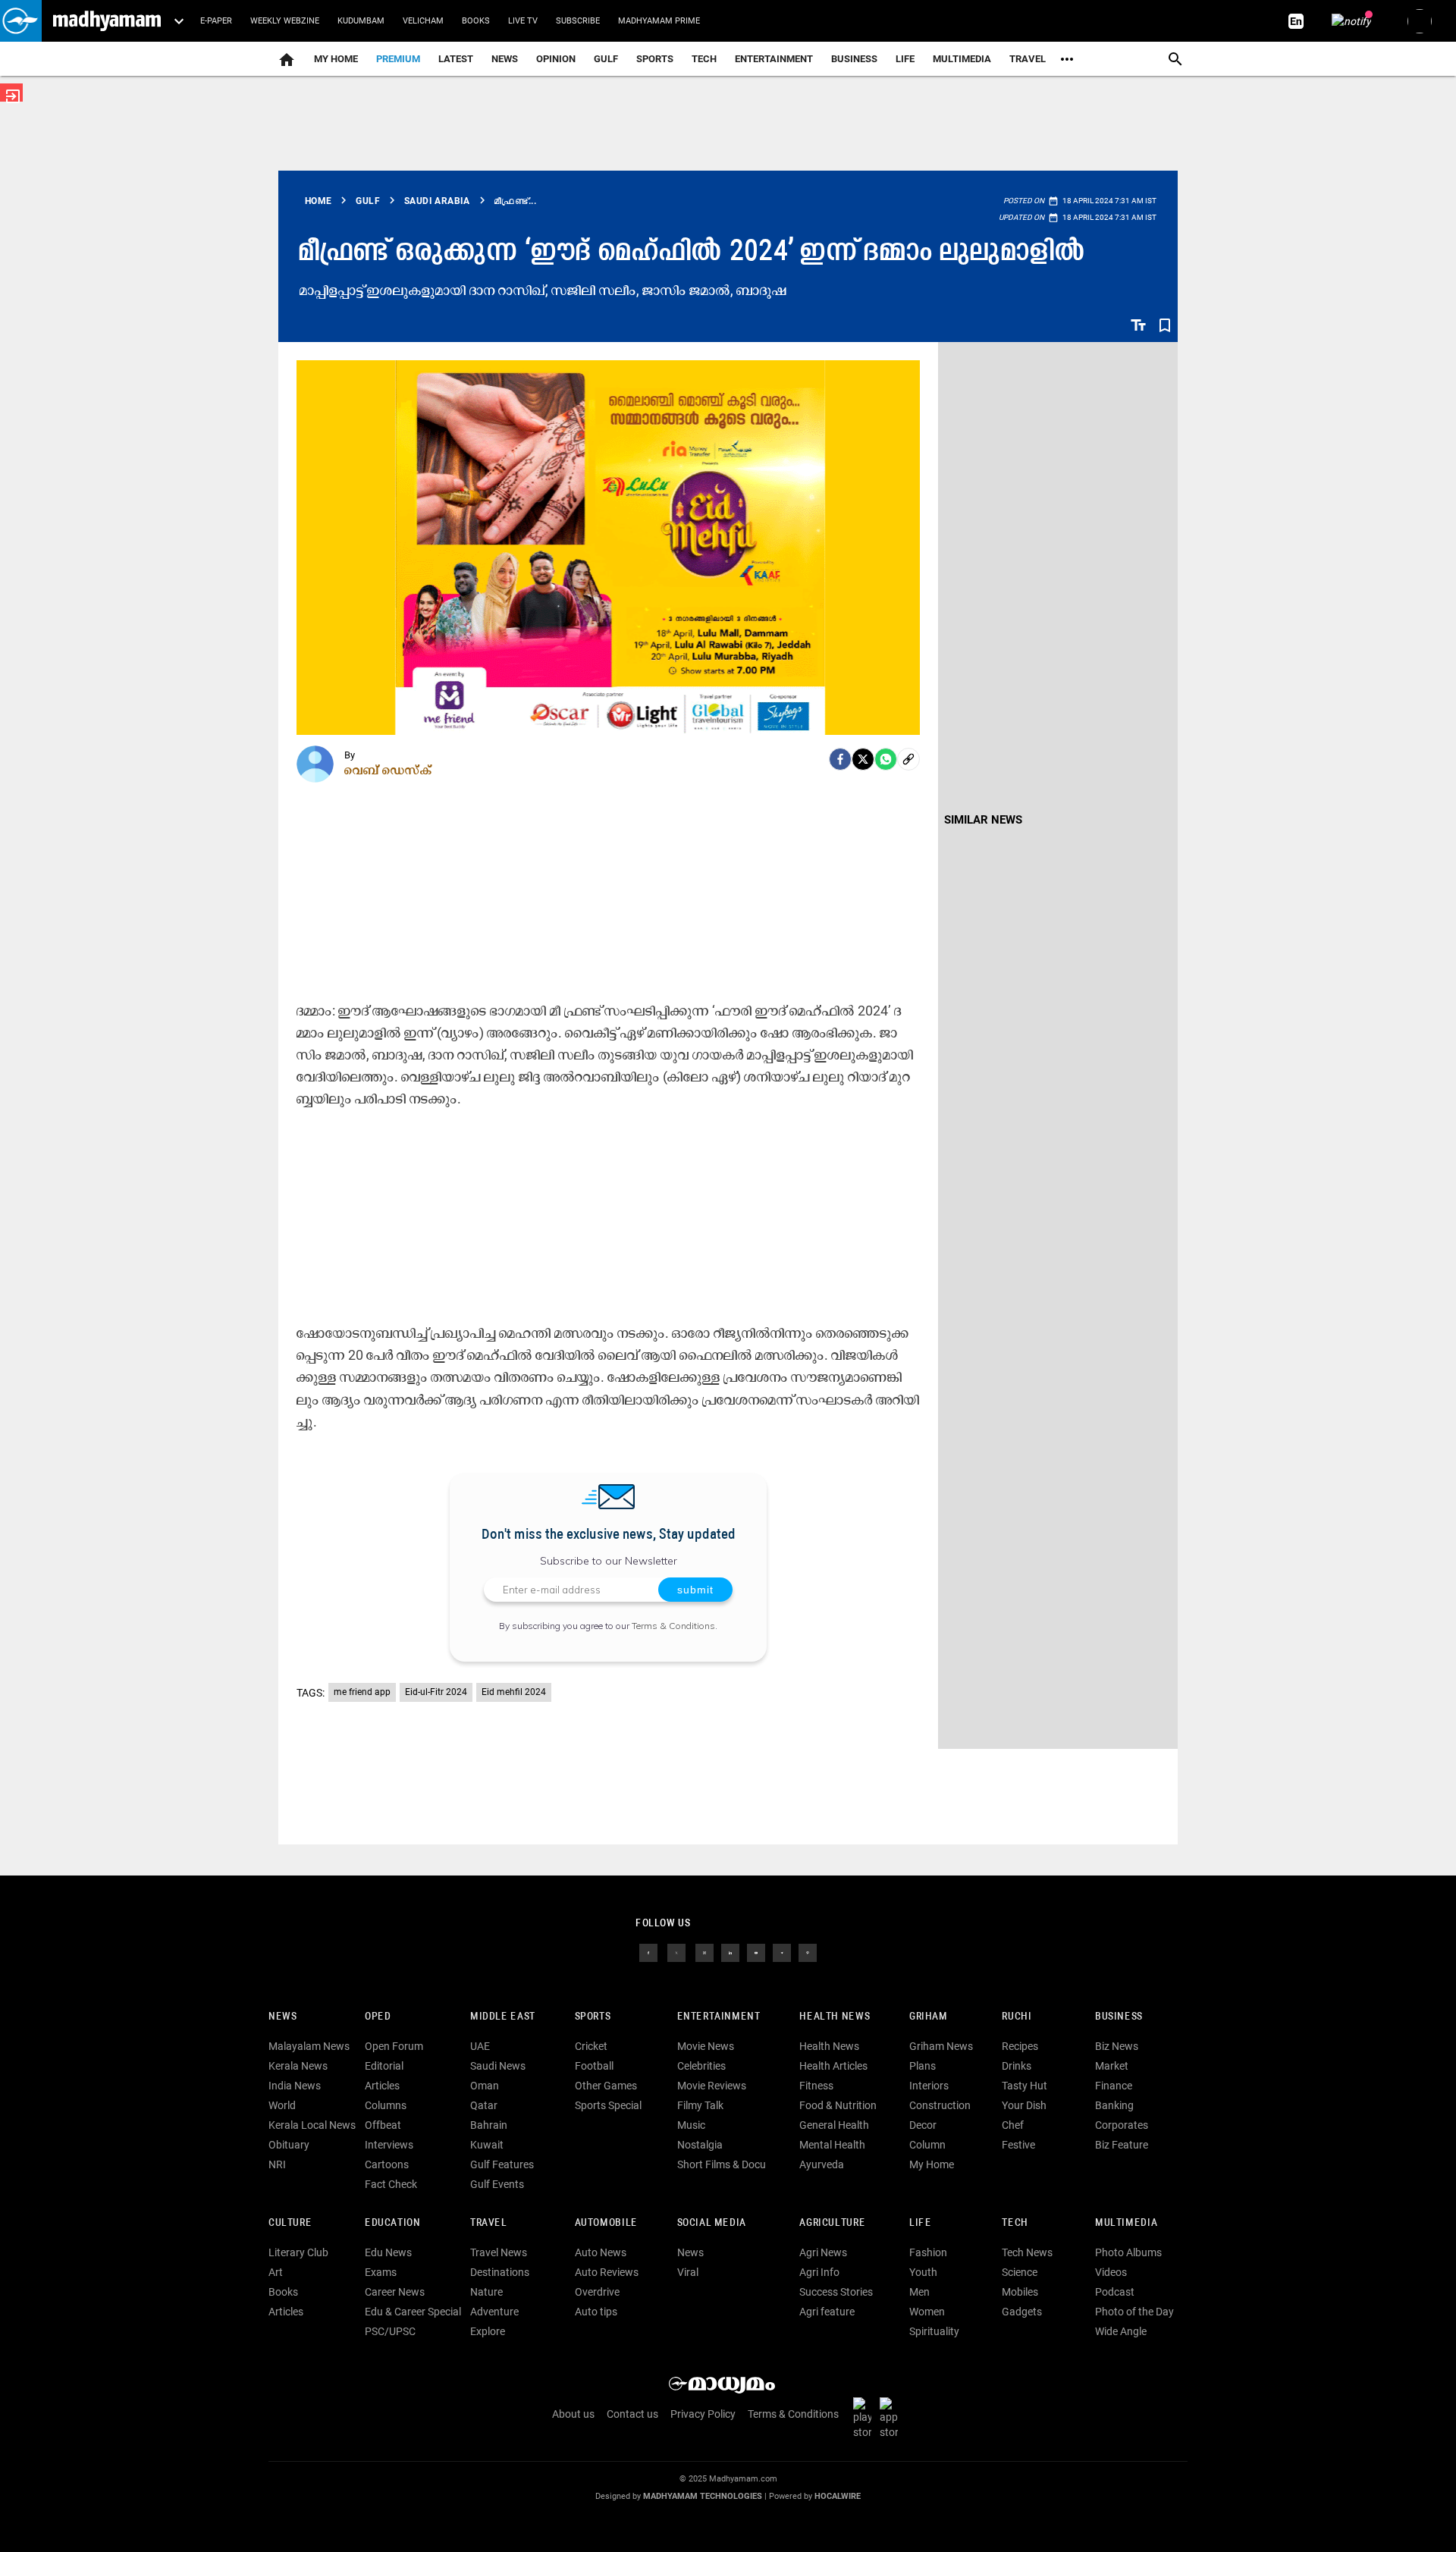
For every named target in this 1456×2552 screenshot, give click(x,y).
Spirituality (934, 2331)
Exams (381, 2272)
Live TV (523, 21)
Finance (1114, 2086)
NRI (277, 2164)
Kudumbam (361, 21)
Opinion (556, 59)
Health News (835, 2017)
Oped (378, 2017)
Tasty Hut (1025, 2086)
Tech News (1027, 2252)
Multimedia (962, 59)
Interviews (389, 2145)
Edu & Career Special (413, 2312)
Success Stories (836, 2292)
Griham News (941, 2046)
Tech (1015, 2223)
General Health (834, 2125)
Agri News (823, 2252)
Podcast (1115, 2292)
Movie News (706, 2046)
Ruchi (1017, 2017)
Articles (382, 2086)
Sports (655, 59)
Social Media (712, 2223)
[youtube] (756, 1952)
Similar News (983, 820)
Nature (486, 2292)
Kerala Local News (312, 2125)
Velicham (423, 21)
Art (276, 2272)
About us (573, 2414)
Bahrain (489, 2125)
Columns (386, 2105)
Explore (488, 2331)
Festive (1018, 2145)
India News (295, 2086)
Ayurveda (822, 2164)
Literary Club (298, 2252)
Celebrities (701, 2066)
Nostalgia (700, 2145)
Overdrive (597, 2292)
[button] (21, 21)
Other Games (606, 2086)
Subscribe (578, 21)
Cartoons (387, 2164)
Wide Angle (1121, 2331)
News (505, 59)
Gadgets (1022, 2312)
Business (854, 59)
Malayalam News (309, 2046)
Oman (485, 2086)
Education (393, 2223)
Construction (940, 2105)
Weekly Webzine (285, 21)
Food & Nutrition (838, 2105)
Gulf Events (497, 2184)
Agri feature (827, 2312)
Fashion (928, 2252)
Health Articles (833, 2066)
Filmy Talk (700, 2105)
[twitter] (676, 1952)
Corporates (1122, 2125)
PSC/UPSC (390, 2331)
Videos (1111, 2272)
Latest (456, 59)
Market (1112, 2066)
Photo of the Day (1134, 2312)
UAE (480, 2046)
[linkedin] (730, 1952)
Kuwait (487, 2145)
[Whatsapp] (886, 759)
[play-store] (865, 2418)
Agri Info (819, 2272)
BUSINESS (1119, 2017)
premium (398, 59)
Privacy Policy (703, 2414)
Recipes (1020, 2046)
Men (919, 2292)
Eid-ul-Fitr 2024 (436, 1692)
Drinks (1017, 2066)
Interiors (929, 2086)
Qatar (484, 2105)
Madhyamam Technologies (703, 2496)
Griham (929, 2017)
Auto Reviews (607, 2272)
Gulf (606, 59)
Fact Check (391, 2184)
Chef (1013, 2125)
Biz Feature (1122, 2145)
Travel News (499, 2252)
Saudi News (498, 2066)
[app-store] (892, 2418)
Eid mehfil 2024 (514, 1692)
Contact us (632, 2414)
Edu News (388, 2252)
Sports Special (608, 2105)
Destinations (500, 2272)
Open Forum (394, 2046)
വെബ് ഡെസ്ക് (388, 770)
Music (691, 2125)
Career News (395, 2292)
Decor (923, 2125)
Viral (688, 2272)
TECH (704, 59)
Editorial (384, 2066)
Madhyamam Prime (659, 21)
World (282, 2105)
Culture (290, 2223)
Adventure (494, 2312)
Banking (1114, 2105)
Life (905, 59)
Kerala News (298, 2066)
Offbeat (383, 2125)
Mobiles (1020, 2292)
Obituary (289, 2145)
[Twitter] (863, 759)
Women (927, 2312)
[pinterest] (808, 1952)
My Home (336, 59)
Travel (1028, 59)
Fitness (816, 2086)
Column (927, 2145)
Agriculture (832, 2223)
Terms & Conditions (673, 1626)
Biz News (1117, 2046)
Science (1020, 2272)
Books (476, 21)
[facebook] (840, 759)
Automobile (606, 2223)
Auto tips (596, 2312)
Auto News (601, 2252)
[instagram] (704, 1952)
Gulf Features (502, 2164)
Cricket (591, 2046)
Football (594, 2066)
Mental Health (832, 2145)
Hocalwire (838, 2496)
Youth (923, 2272)
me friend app (362, 1692)
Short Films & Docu (722, 2164)
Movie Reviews (712, 2086)
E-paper (216, 21)
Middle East (503, 2017)
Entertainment (774, 59)
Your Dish (1024, 2105)
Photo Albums (1128, 2252)
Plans (923, 2066)
